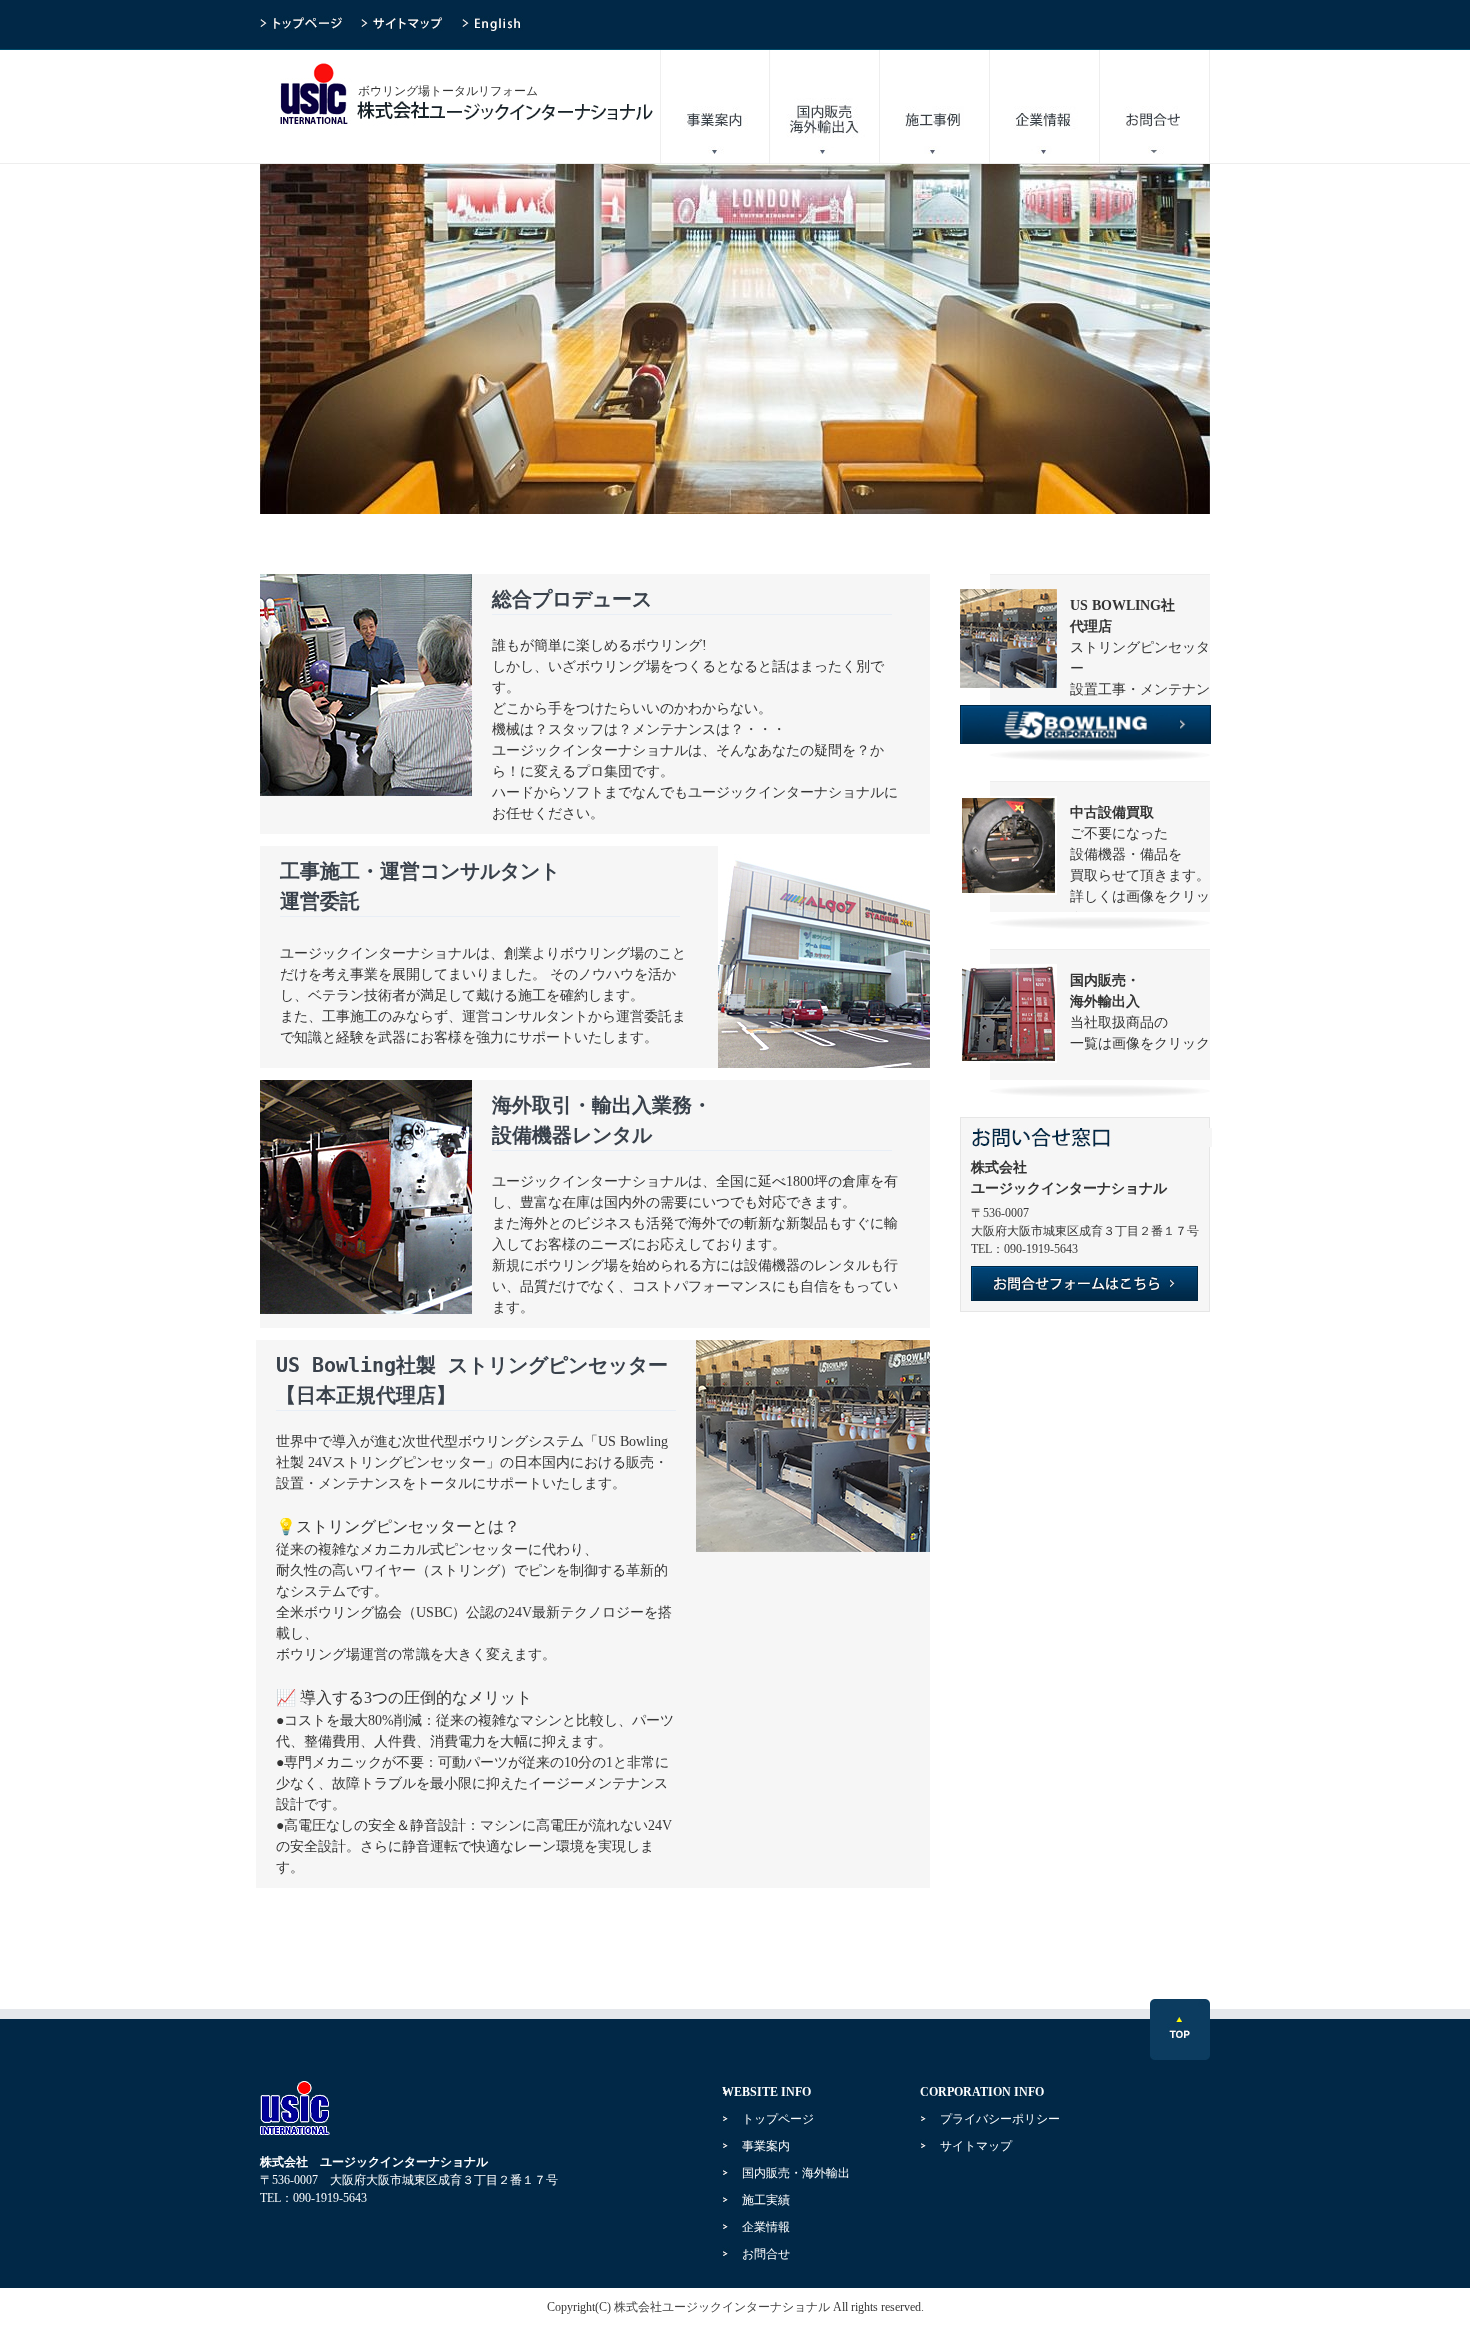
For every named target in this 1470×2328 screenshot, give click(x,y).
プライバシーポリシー (1000, 2119)
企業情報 (1045, 107)
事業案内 (715, 107)
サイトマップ (976, 2146)
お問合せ (1155, 107)
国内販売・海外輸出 (825, 107)
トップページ (778, 2119)
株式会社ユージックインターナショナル (722, 2307)
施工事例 (935, 107)
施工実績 (766, 2200)
